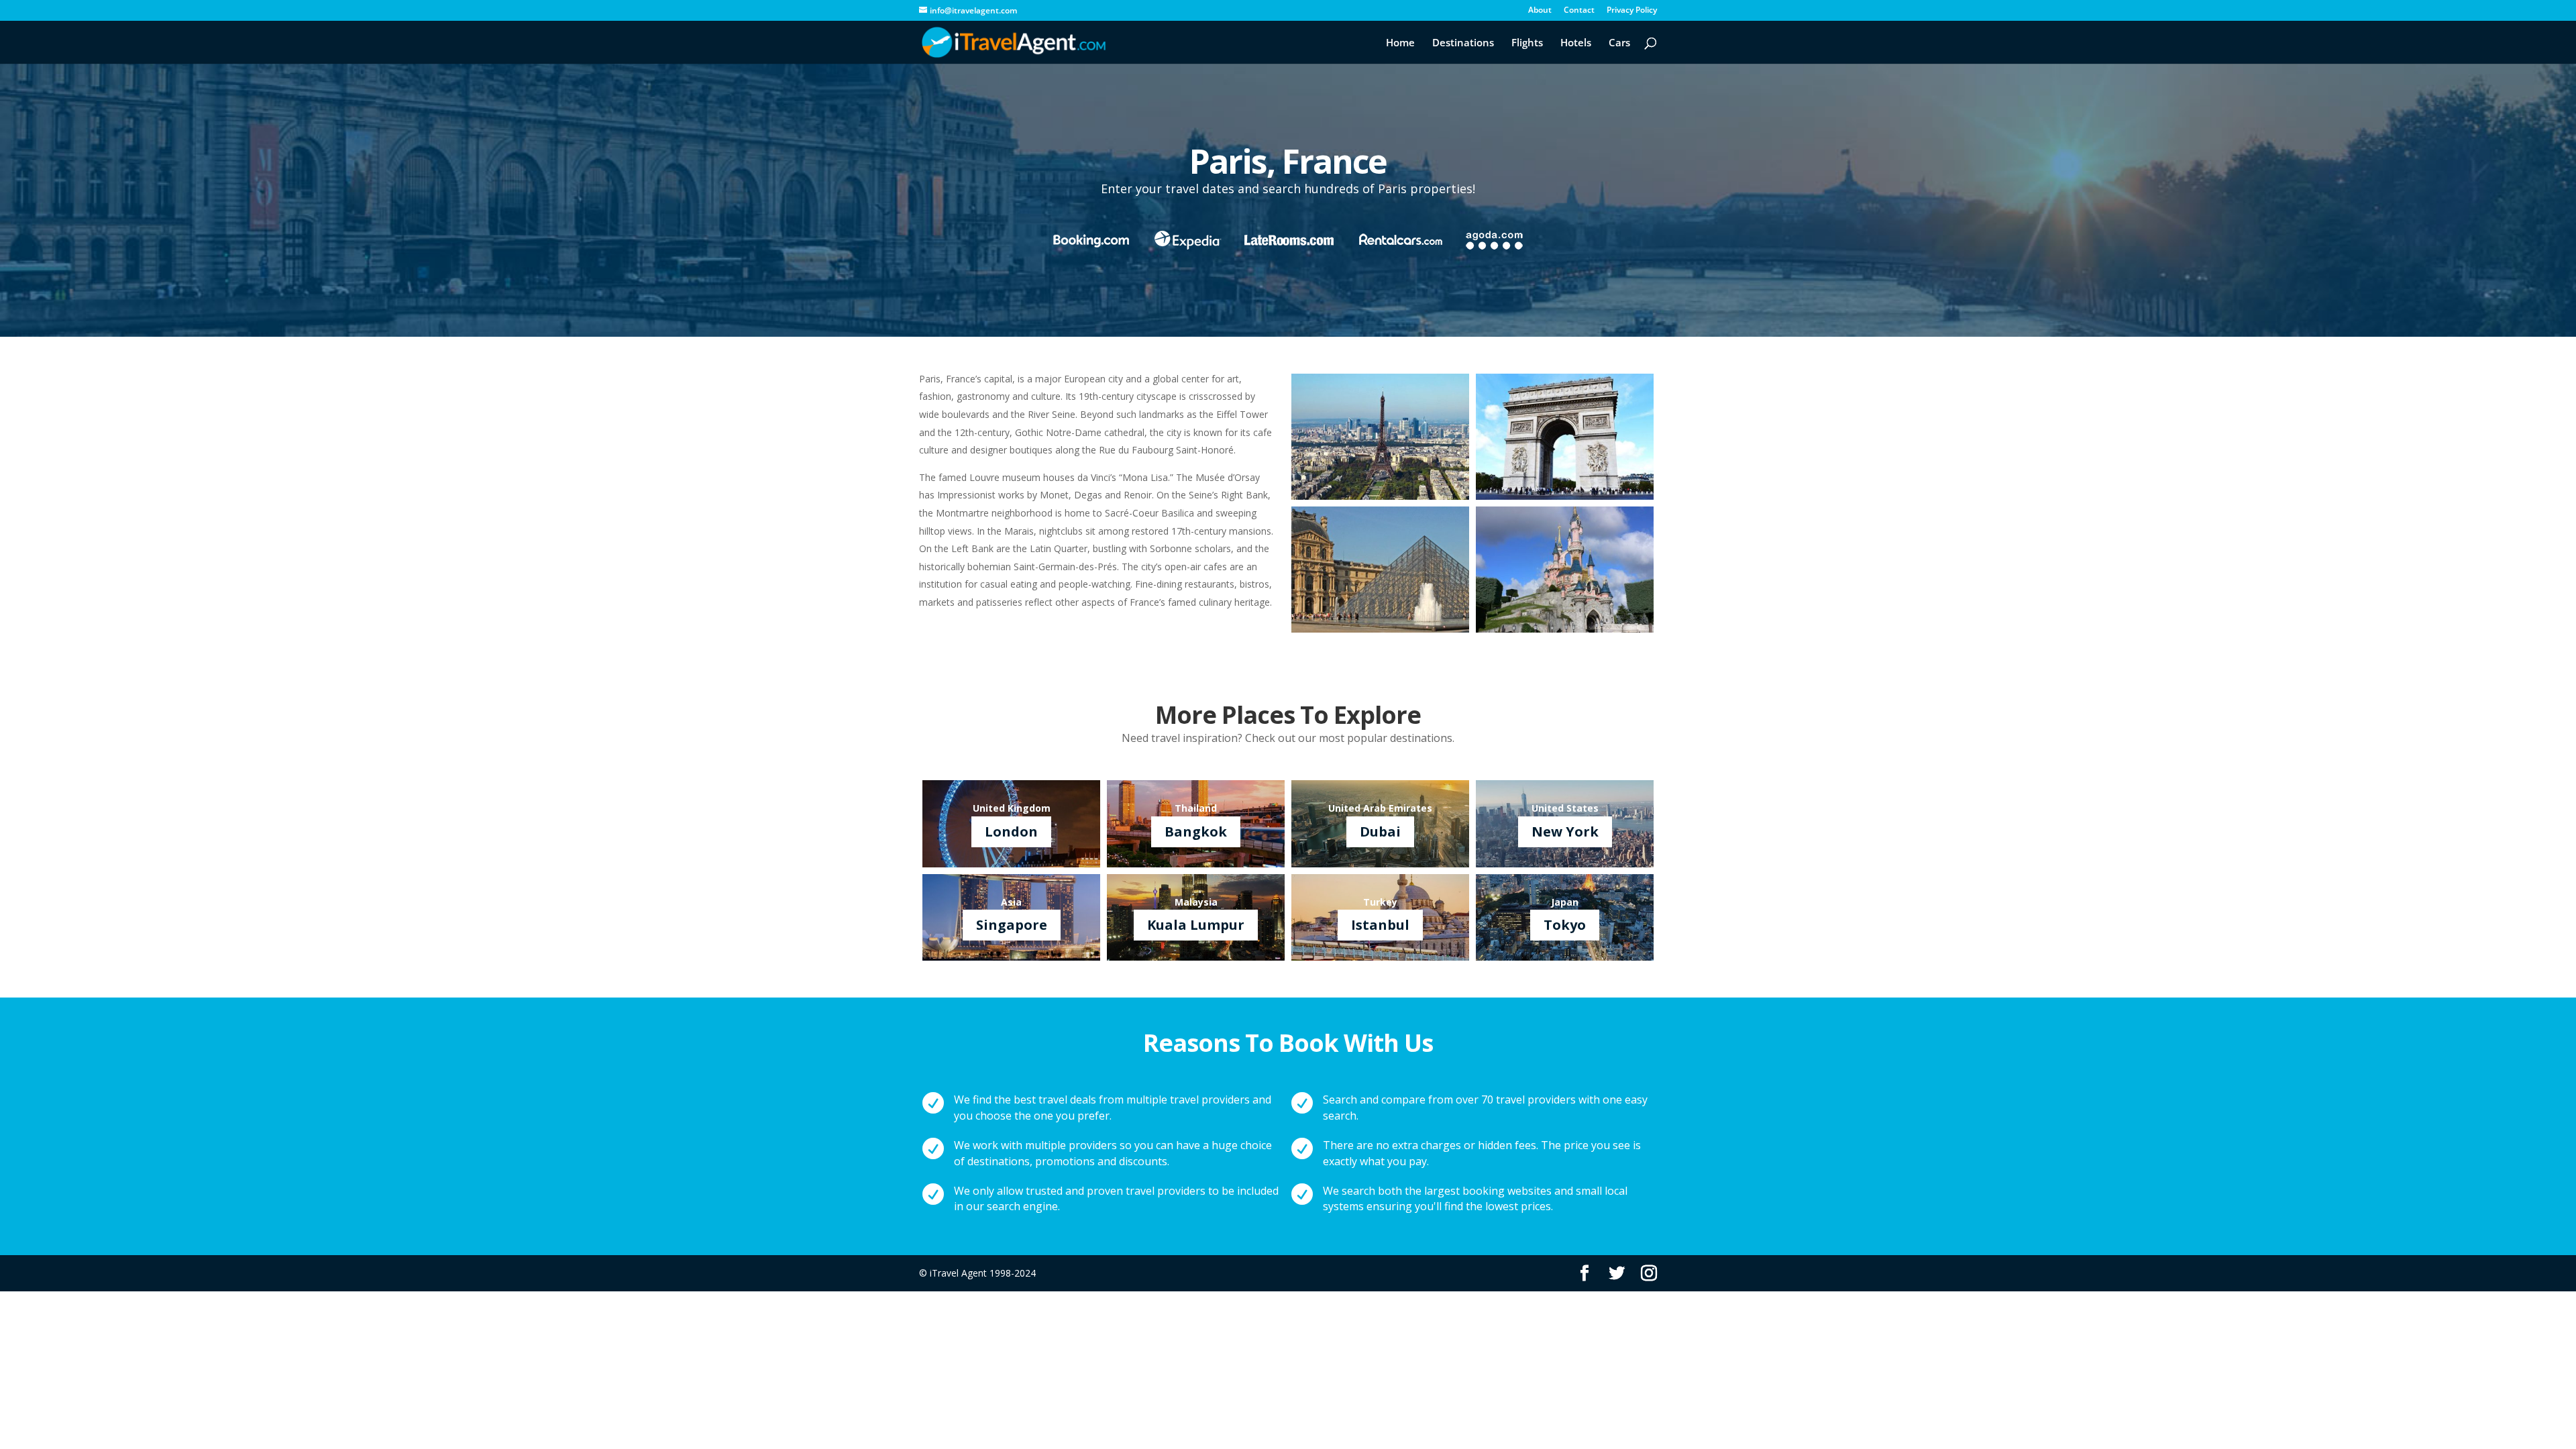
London (1011, 831)
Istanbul (1380, 925)
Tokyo (1565, 925)
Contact (1579, 11)
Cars (1619, 43)
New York (1565, 831)
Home (1400, 43)
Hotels (1576, 43)
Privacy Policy (1632, 11)
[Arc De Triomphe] (1565, 496)
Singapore (1012, 925)
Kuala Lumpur (1196, 925)
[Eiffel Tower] (1380, 496)
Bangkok (1196, 831)
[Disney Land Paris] (1565, 629)
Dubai (1380, 831)
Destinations (1463, 43)
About (1540, 11)
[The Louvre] (1380, 629)
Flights (1527, 43)
